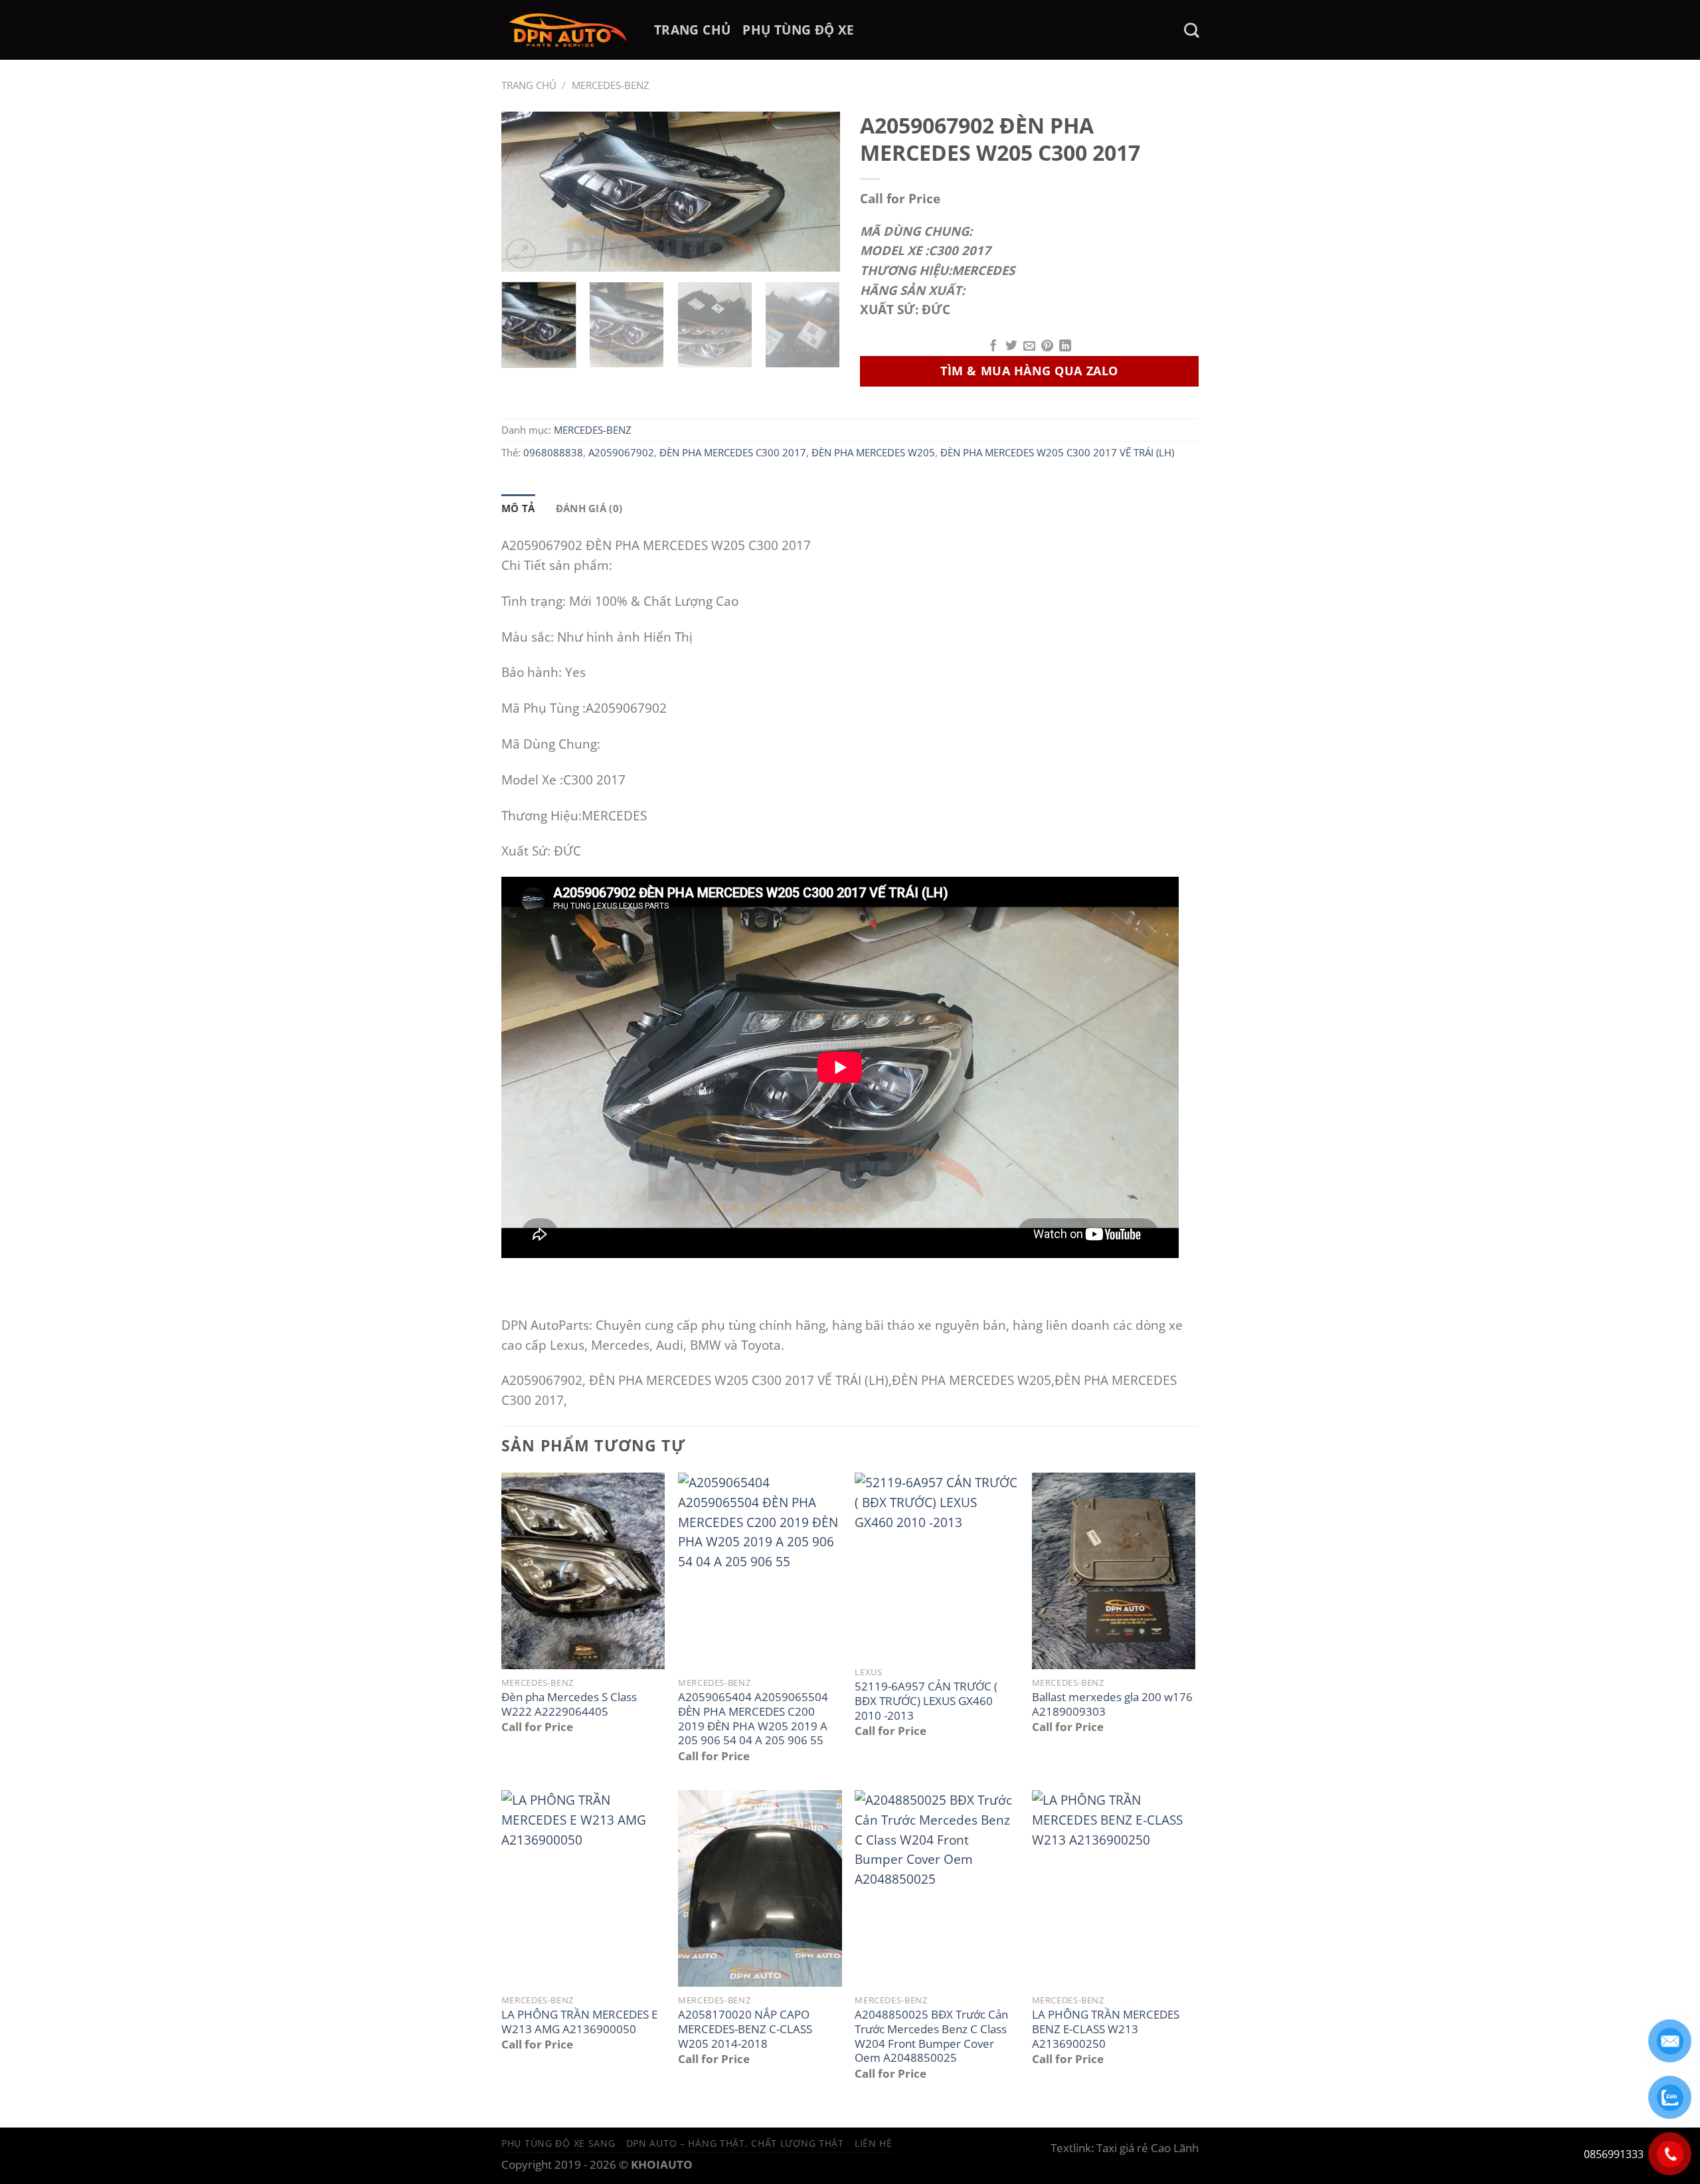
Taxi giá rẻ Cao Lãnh (1147, 2148)
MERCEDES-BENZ (611, 85)
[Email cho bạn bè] (1029, 347)
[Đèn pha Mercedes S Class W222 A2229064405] (583, 1571)
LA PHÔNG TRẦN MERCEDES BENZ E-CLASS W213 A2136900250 (1106, 2029)
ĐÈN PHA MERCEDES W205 (873, 452)
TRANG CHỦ (692, 30)
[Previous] (525, 191)
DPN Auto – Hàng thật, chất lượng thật (735, 2143)
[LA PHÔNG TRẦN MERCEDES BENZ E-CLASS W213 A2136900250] (1114, 1888)
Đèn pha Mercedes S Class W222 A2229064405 (569, 1704)
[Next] (817, 191)
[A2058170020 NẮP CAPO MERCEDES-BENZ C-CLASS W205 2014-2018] (760, 1888)
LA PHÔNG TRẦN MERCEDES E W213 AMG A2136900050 (579, 2022)
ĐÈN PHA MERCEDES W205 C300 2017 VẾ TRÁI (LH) (1057, 452)
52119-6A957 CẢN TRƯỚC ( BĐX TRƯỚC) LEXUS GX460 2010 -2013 (926, 1701)
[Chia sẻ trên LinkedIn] (1065, 347)
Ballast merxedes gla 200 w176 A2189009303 (1112, 1704)
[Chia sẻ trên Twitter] (1011, 347)
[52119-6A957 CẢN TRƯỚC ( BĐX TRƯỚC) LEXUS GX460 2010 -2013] (937, 1566)
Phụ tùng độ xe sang (558, 2143)
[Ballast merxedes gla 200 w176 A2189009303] (1114, 1571)
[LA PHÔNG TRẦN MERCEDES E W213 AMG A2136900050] (583, 1888)
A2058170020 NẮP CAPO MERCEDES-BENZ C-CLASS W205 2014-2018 (745, 2029)
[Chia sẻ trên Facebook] (993, 347)
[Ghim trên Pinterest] (1047, 347)
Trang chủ (529, 85)
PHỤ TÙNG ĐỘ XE (798, 30)
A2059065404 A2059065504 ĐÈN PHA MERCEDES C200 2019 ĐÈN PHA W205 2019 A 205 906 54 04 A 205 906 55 (753, 1719)
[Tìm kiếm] (1191, 30)
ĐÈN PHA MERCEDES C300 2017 (733, 452)
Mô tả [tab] (518, 508)
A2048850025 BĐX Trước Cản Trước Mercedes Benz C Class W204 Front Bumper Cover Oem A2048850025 (931, 2036)
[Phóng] (521, 253)
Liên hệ (874, 2143)
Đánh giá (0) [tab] (589, 508)
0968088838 (553, 452)
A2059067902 (621, 452)
